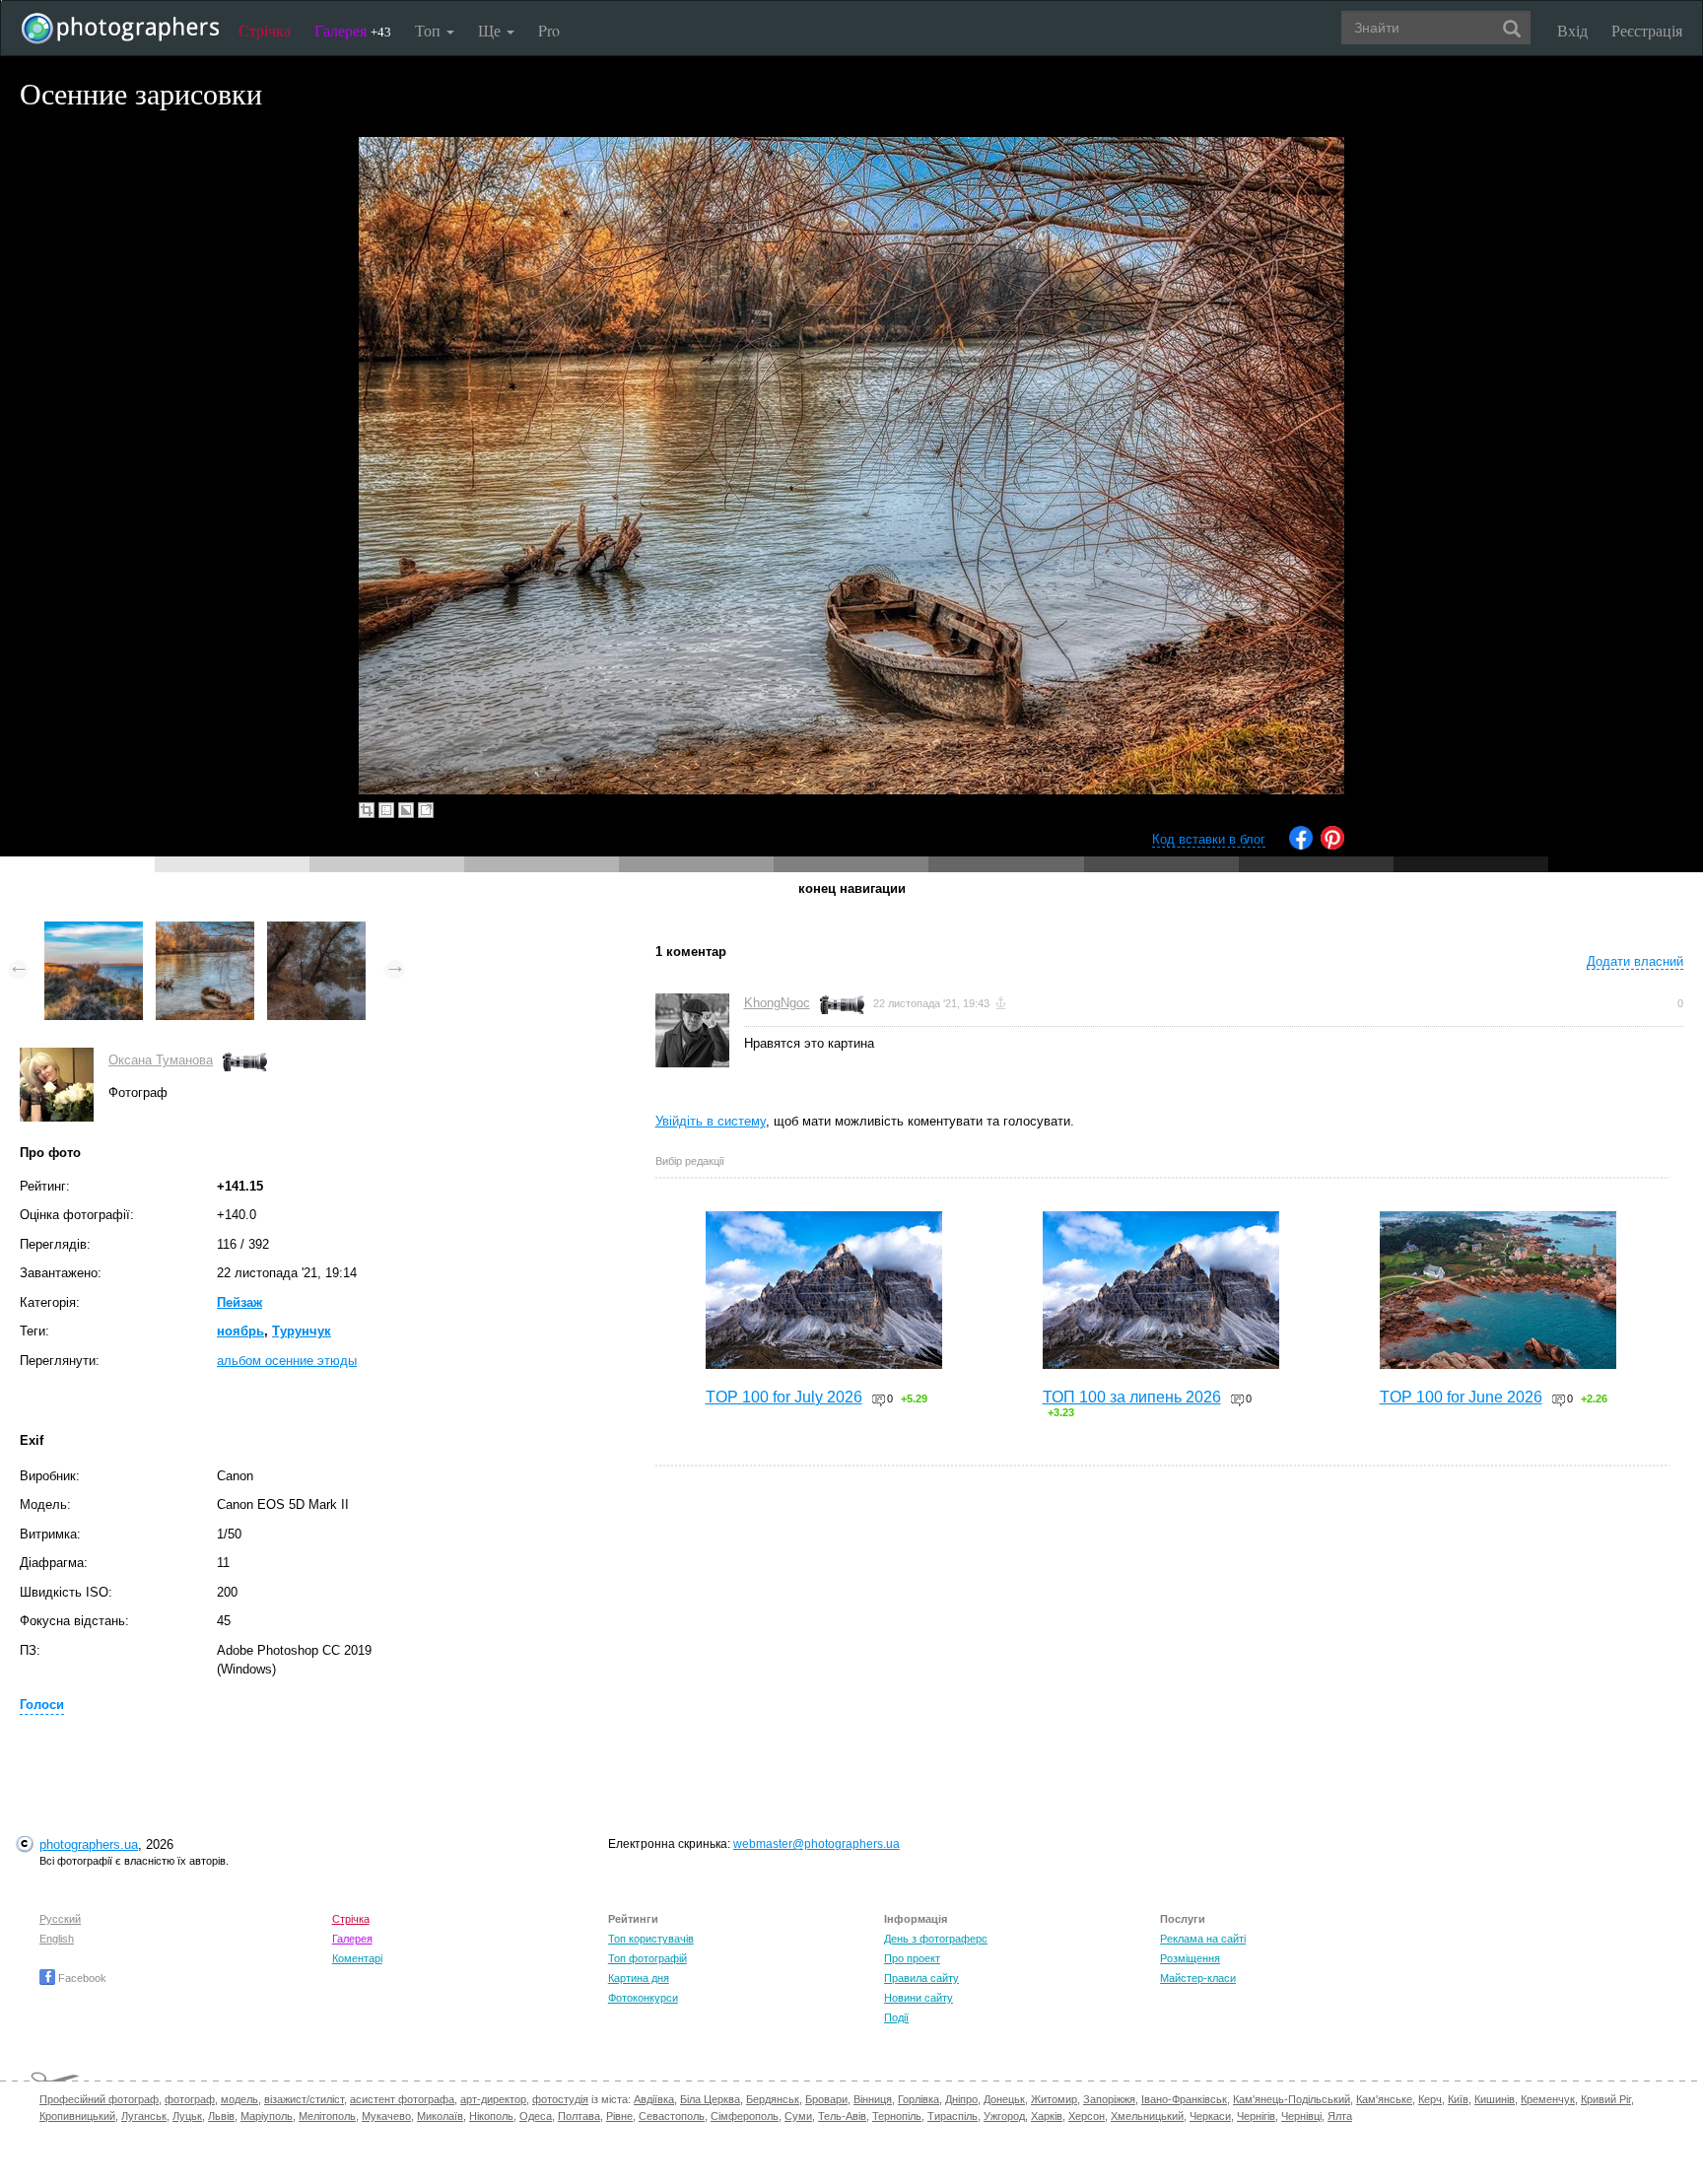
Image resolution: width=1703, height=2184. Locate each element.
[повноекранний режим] (426, 810)
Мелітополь (327, 2116)
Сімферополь (745, 2116)
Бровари (826, 2099)
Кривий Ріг (1606, 2099)
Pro (549, 30)
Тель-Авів (842, 2116)
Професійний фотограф (99, 2099)
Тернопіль (897, 2116)
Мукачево (386, 2116)
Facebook (81, 1978)
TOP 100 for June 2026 (1461, 1397)
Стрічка (265, 30)
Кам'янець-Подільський (1292, 2099)
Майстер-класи (1198, 1978)
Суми (798, 2116)
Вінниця (873, 2099)
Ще (491, 30)
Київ (1458, 2099)
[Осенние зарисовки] (94, 931)
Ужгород (1004, 2116)
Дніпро (961, 2099)
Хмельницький (1147, 2116)
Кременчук (1548, 2099)
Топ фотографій (647, 1958)
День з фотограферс (936, 1939)
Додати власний (1635, 961)
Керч (1430, 2099)
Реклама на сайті (1203, 1939)
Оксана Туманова (161, 1060)
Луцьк (187, 2116)
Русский (60, 1919)
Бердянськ (773, 2099)
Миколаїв (440, 2116)
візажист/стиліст (304, 2099)
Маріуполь (267, 2116)
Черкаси (1210, 2116)
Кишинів (1495, 2099)
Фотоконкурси (643, 1998)
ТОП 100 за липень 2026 (1132, 1397)
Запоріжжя (1109, 2099)
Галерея (353, 30)
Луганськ (144, 2116)
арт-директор (493, 2099)
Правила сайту (921, 1978)
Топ (430, 30)
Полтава (579, 2116)
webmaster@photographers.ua (817, 1844)
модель (239, 2099)
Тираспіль (953, 2116)
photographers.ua (89, 1844)
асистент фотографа (402, 2099)
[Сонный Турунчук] (316, 931)
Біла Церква (710, 2099)
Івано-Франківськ (1184, 2099)
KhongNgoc (777, 1003)
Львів (221, 2116)
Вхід (1572, 30)
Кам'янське (1384, 2099)
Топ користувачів (651, 1939)
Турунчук (302, 1331)
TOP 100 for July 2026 (784, 1397)
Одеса (536, 2116)
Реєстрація (1647, 30)
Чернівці (1301, 2116)
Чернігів (1256, 2116)
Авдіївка (654, 2099)
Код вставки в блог (1209, 839)
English (57, 1939)
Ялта (1340, 2116)
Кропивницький (77, 2116)
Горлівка (919, 2099)
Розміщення (1190, 1958)
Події (896, 2017)
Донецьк (1004, 2099)
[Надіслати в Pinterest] (1332, 845)
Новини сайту (919, 1998)
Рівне (619, 2116)
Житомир (1054, 2099)
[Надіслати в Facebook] (1301, 845)
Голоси (42, 1705)
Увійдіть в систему (711, 1121)
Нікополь (491, 2116)
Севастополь (672, 2116)
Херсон (1087, 2116)
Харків (1047, 2116)
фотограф (190, 2099)
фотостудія (560, 2099)
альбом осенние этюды (287, 1361)
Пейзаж (239, 1302)
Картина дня (639, 1978)
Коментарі (357, 1958)
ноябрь (240, 1331)
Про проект (912, 1958)
